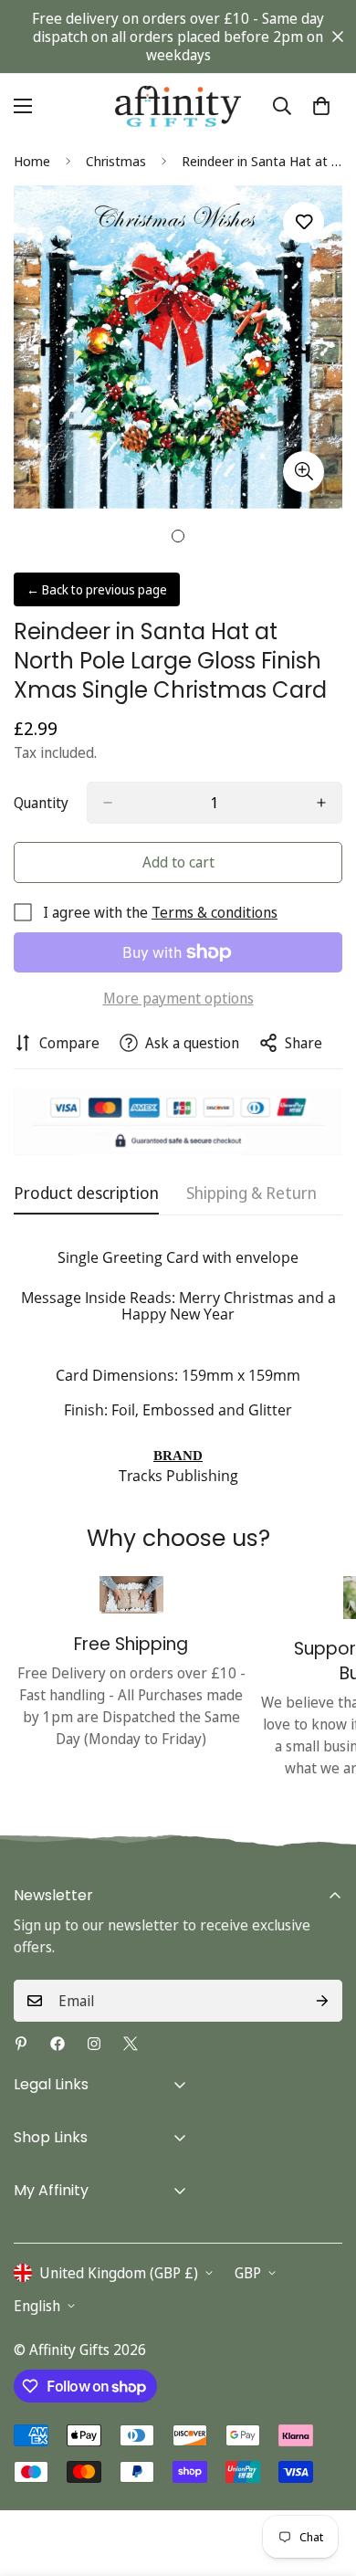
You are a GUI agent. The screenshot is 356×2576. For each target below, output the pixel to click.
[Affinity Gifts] (178, 105)
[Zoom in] (304, 472)
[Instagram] (94, 2044)
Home (32, 161)
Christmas (116, 161)
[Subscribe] (322, 2001)
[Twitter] (131, 2044)
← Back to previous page (97, 589)
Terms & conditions (215, 912)
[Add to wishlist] (304, 222)
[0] (321, 106)
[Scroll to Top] (323, 2479)
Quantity (41, 803)
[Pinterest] (21, 2044)
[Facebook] (58, 2044)
